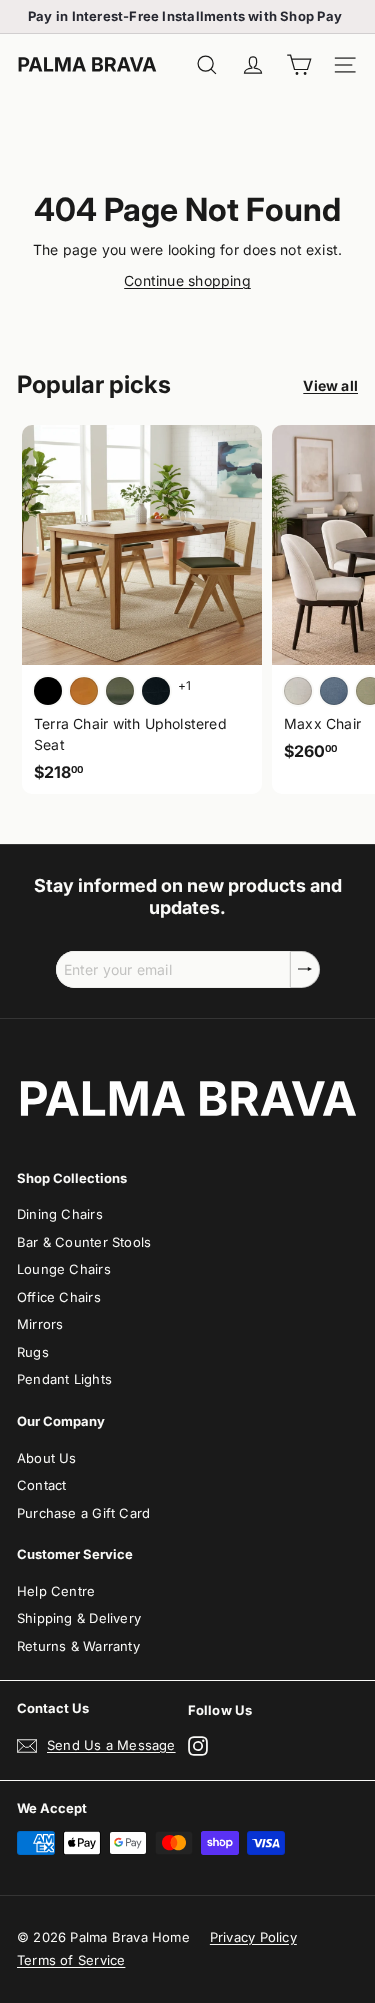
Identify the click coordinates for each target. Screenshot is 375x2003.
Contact (41, 1485)
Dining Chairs (60, 1214)
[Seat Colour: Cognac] (84, 691)
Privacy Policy (253, 1937)
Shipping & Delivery (79, 1618)
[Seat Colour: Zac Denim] (334, 691)
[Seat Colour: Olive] (120, 691)
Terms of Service (71, 1960)
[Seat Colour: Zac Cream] (298, 691)
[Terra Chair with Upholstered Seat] (142, 609)
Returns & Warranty (78, 1646)
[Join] (305, 969)
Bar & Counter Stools (84, 1242)
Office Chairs (59, 1297)
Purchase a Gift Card (83, 1513)
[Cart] (299, 65)
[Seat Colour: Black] (48, 691)
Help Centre (56, 1591)
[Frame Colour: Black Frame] (156, 691)
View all (330, 385)
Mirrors (40, 1324)
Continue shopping (187, 280)
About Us (47, 1458)
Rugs (33, 1352)
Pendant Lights (64, 1379)
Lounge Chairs (64, 1269)
